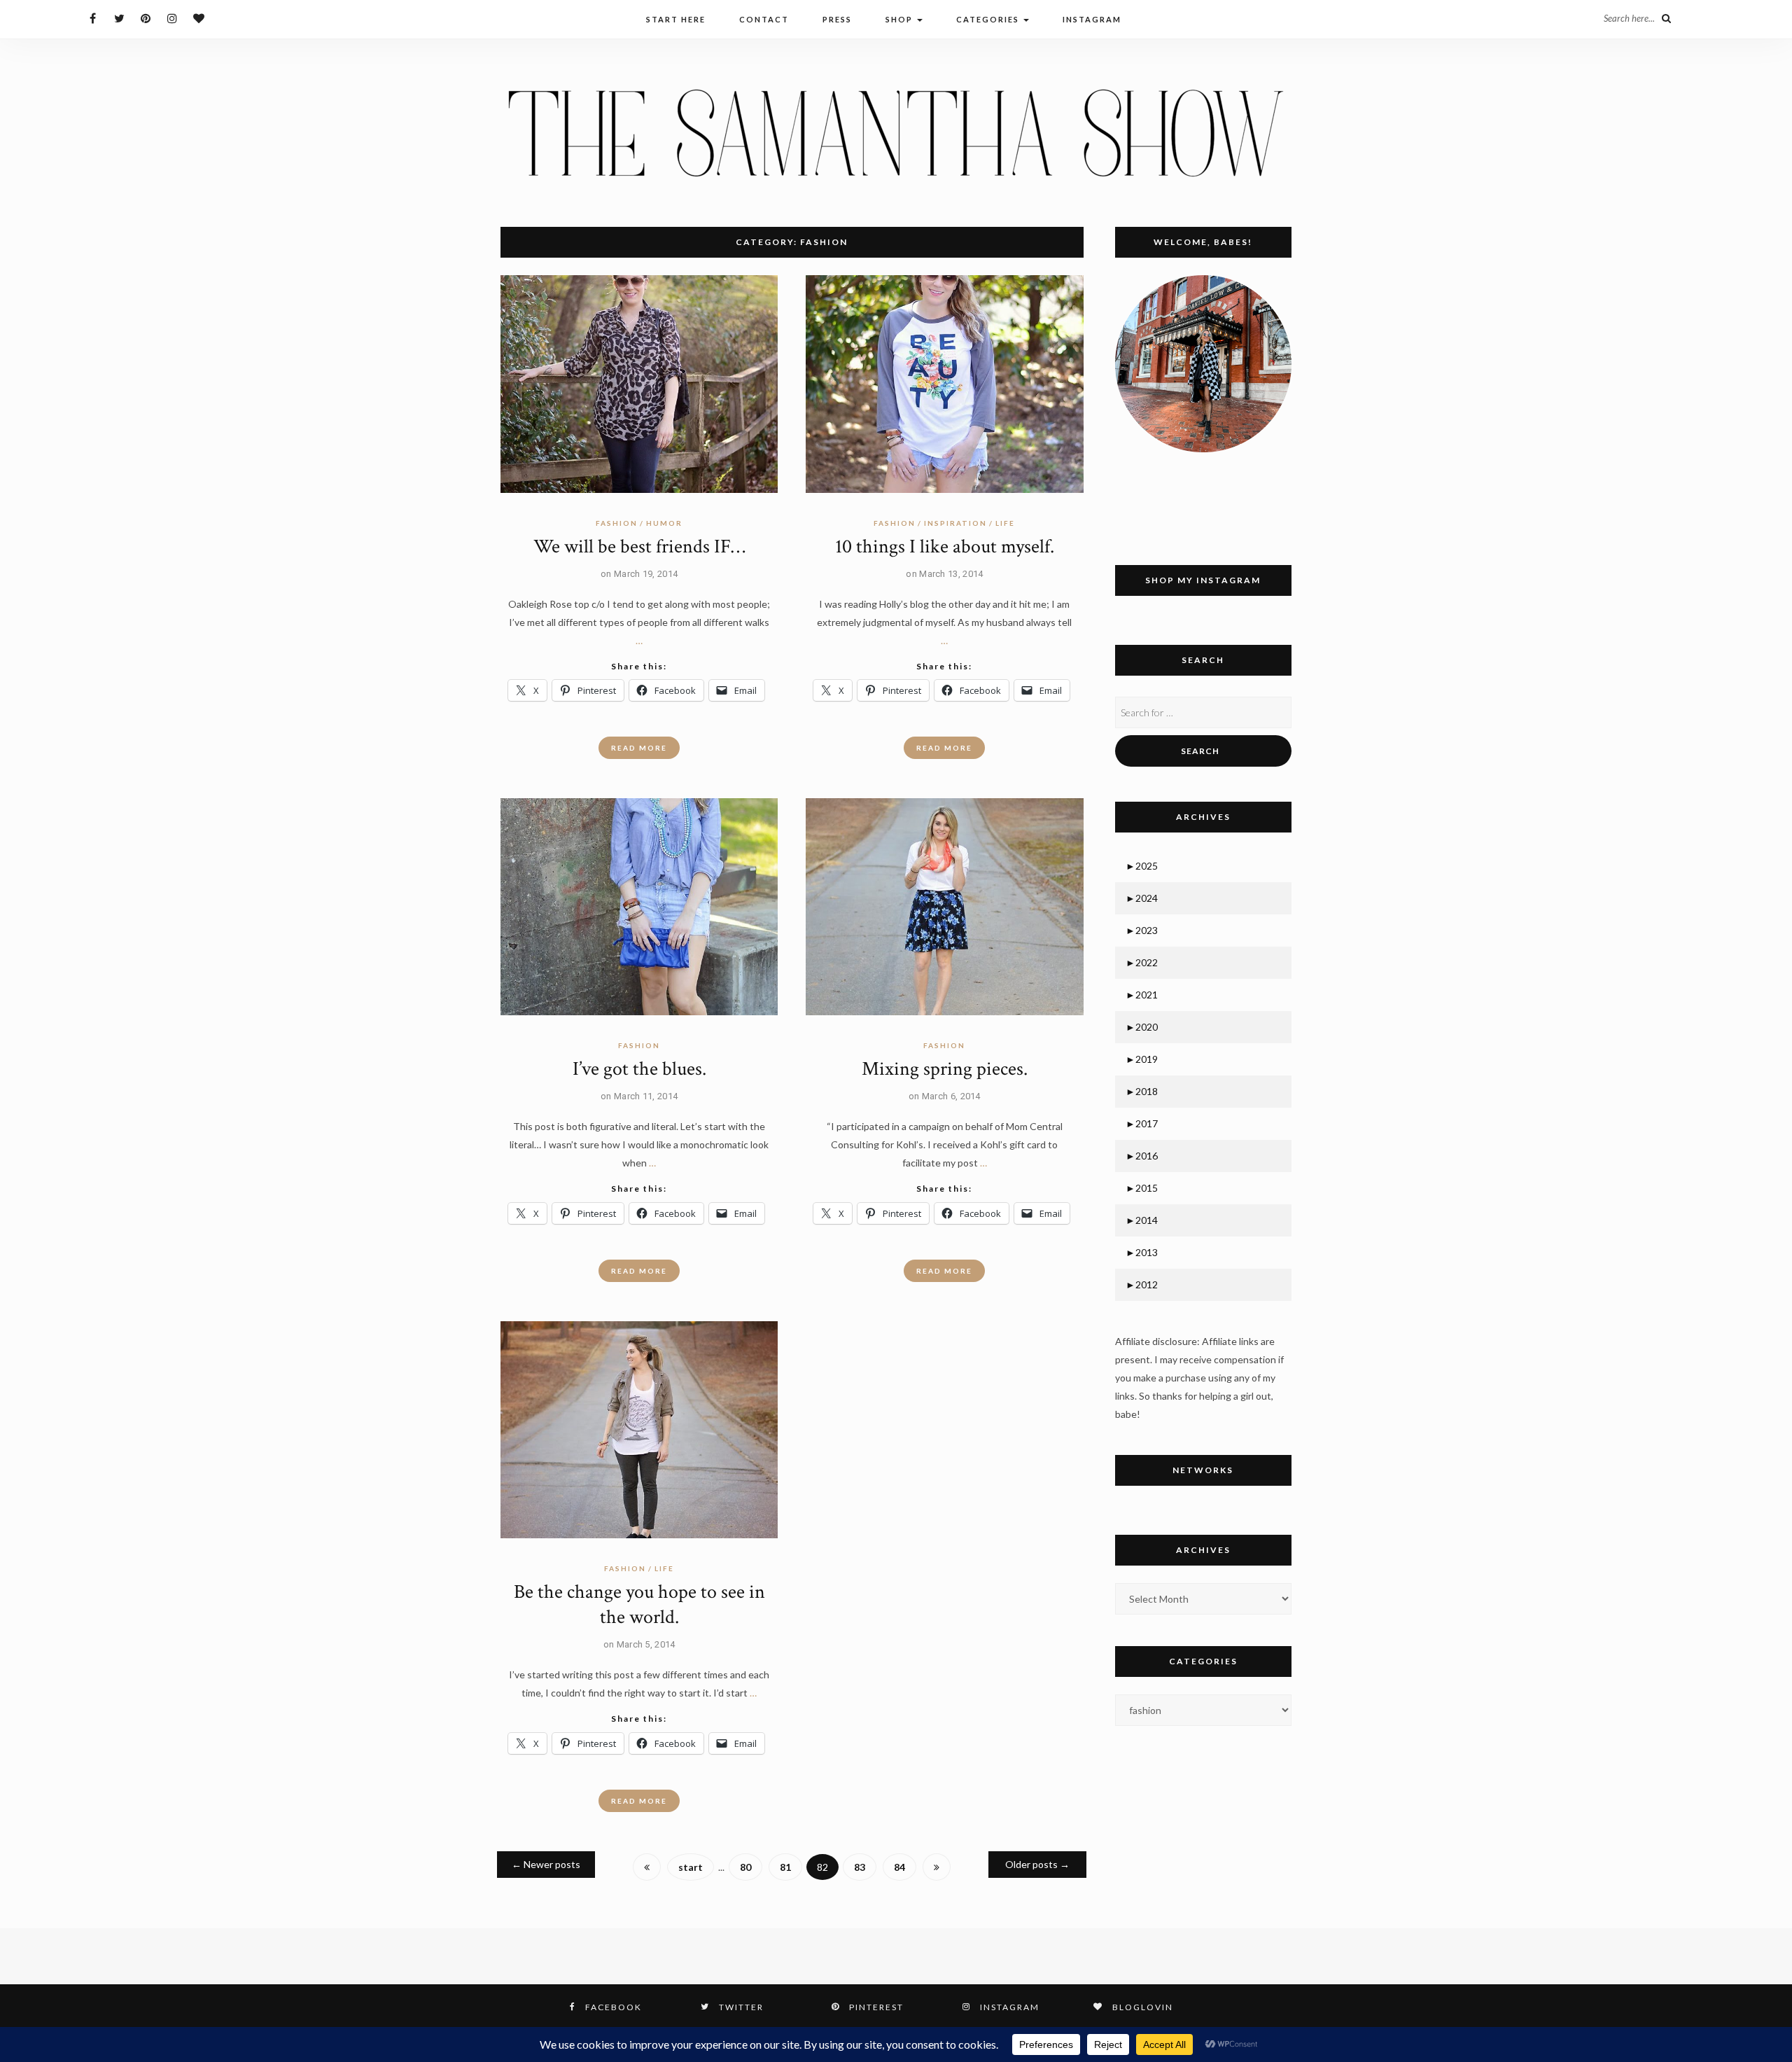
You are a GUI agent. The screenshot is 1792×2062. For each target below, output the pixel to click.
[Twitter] (119, 18)
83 (860, 1867)
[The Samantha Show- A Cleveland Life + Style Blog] (896, 132)
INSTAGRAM (1092, 19)
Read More (639, 748)
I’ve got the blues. (639, 1069)
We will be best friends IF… (639, 546)
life (1005, 523)
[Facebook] (93, 18)
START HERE (676, 19)
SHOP (901, 19)
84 (899, 1867)
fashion (617, 523)
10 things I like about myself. (945, 546)
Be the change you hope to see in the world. (639, 1604)
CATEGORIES (989, 19)
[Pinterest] (146, 18)
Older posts (1037, 1864)
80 (745, 1867)
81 (785, 1867)
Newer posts (546, 1864)
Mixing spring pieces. (945, 1069)
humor (664, 523)
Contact (764, 19)
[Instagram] (173, 18)
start (691, 1867)
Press (837, 19)
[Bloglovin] (199, 18)
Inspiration (955, 523)
